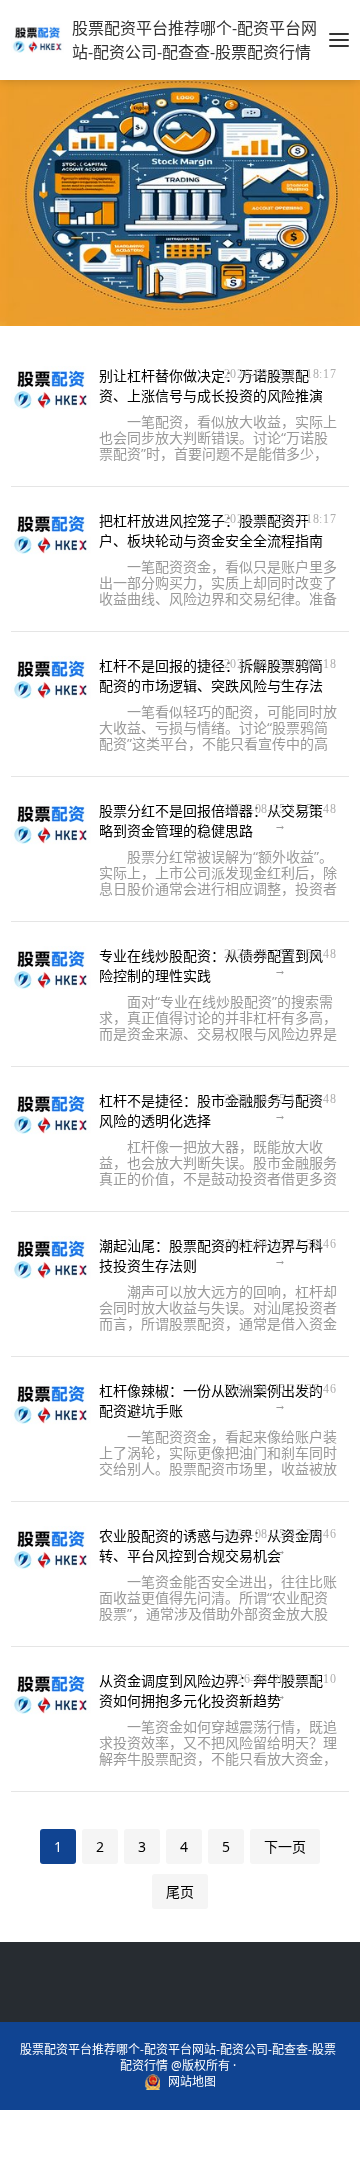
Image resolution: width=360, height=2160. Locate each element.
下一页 (285, 1846)
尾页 (180, 1891)
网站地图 (192, 2082)
